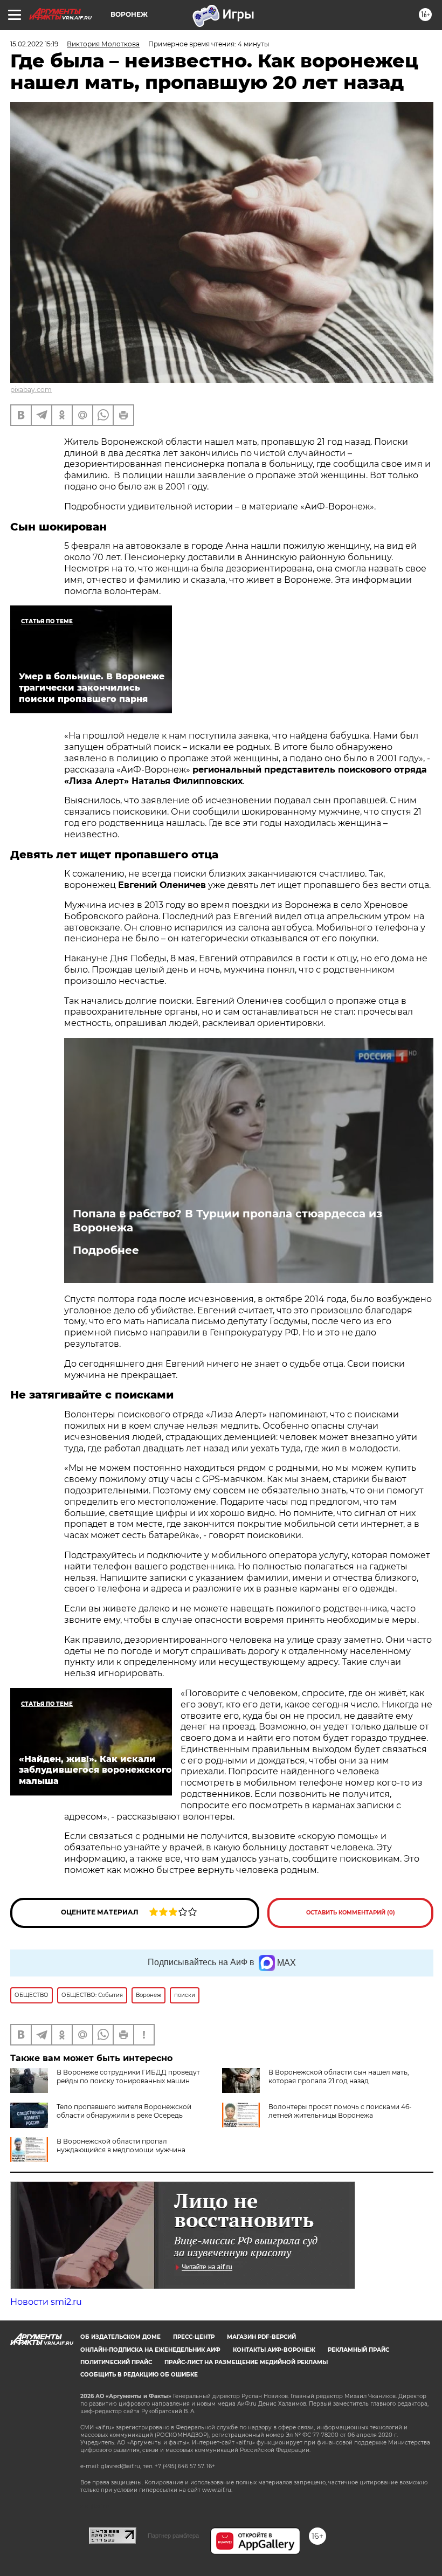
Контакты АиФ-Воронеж (274, 2350)
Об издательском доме (120, 2337)
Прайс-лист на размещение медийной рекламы (246, 2362)
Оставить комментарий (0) (351, 1913)
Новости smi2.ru (46, 2302)
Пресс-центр (194, 2337)
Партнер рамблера (173, 2536)
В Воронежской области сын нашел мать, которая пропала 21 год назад (339, 2076)
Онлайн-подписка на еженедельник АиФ (150, 2350)
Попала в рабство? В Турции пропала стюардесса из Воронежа (227, 1221)
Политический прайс (116, 2362)
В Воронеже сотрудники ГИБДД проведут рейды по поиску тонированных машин (128, 2076)
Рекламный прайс (358, 2350)
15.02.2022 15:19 (34, 44)
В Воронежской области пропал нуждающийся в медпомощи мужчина (121, 2145)
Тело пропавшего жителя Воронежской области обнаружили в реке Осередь (124, 2111)
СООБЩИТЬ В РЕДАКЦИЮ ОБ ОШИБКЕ (139, 2375)
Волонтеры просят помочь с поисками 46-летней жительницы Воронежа (340, 2111)
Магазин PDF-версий (261, 2337)
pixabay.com (31, 390)
